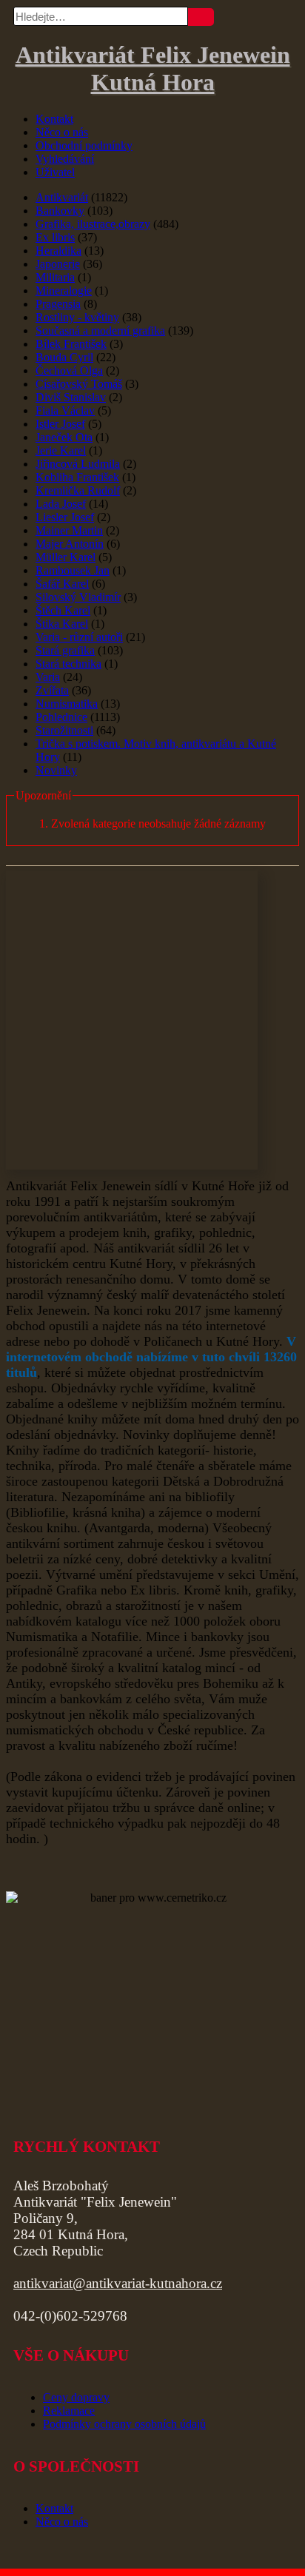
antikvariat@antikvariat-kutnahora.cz (118, 2283)
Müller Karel (66, 557)
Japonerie (58, 264)
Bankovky (60, 211)
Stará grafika (65, 650)
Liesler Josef (65, 517)
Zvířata (52, 690)
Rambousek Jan (73, 570)
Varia (48, 677)
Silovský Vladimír (78, 597)
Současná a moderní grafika (100, 331)
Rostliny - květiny (77, 317)
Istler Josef (60, 424)
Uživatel (55, 172)
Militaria (55, 277)
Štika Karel (62, 624)
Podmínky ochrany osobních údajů (124, 2424)
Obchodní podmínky (84, 145)
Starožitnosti (64, 730)
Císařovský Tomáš (79, 384)
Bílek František (71, 344)
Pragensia (58, 304)
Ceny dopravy (76, 2397)
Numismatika (67, 704)
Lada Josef (61, 504)
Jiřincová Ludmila (78, 464)
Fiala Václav (65, 410)
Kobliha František (77, 477)
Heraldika (58, 251)
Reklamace (69, 2411)
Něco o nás (62, 132)
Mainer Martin (69, 530)
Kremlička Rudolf (78, 490)
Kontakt (54, 119)
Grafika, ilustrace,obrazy (93, 224)
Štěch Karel (63, 610)
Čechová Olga (69, 370)
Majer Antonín (70, 544)
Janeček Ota (64, 437)
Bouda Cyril (64, 357)
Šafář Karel (62, 584)
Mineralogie (64, 291)
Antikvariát (62, 197)
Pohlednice (61, 717)
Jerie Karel (61, 450)
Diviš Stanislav (71, 397)
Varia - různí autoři (79, 637)
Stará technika (68, 664)
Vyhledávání (65, 159)
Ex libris (55, 237)
